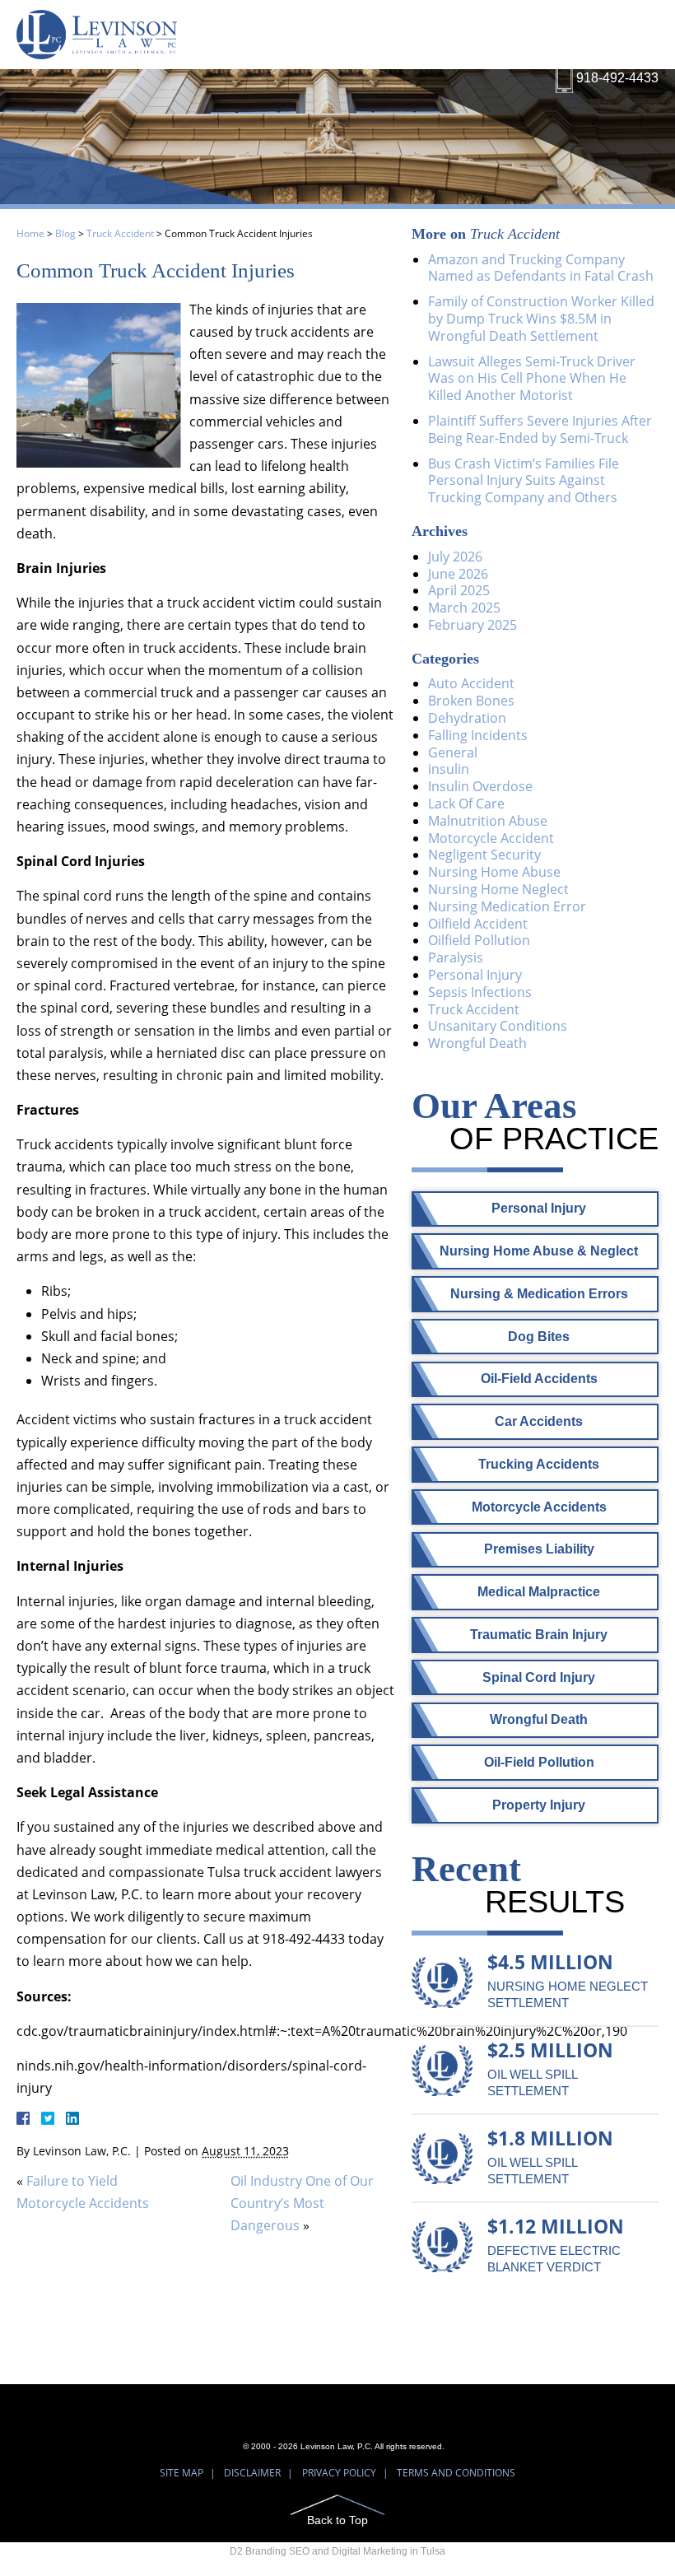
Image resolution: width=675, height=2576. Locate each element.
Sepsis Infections (480, 992)
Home (30, 233)
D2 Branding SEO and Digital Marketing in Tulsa (337, 2551)
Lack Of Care (466, 804)
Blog (65, 233)
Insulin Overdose (480, 786)
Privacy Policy (339, 2473)
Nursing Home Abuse (494, 872)
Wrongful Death (477, 1043)
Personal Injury (475, 975)
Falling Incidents (478, 735)
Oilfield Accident (478, 924)
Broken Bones (471, 701)
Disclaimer (252, 2473)
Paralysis (456, 957)
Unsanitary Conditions (498, 1026)
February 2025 (472, 625)
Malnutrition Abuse (488, 821)
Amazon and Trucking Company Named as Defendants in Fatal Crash (541, 268)
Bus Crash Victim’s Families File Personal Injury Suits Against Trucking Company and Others (524, 481)
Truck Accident (120, 233)
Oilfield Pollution (479, 940)
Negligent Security (484, 855)
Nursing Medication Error (507, 906)
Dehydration (467, 718)
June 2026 (458, 574)
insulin (449, 769)
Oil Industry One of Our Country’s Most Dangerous (302, 2203)
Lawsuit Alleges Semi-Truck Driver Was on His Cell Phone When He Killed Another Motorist (532, 379)
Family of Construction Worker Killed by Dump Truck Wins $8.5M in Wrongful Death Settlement (541, 319)
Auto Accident (471, 683)
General (453, 752)
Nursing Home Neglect (498, 889)
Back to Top (337, 2520)
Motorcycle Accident (491, 838)
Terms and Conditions (456, 2473)
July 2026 (455, 557)
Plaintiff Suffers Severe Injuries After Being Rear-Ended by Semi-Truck (540, 429)
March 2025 (464, 608)
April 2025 (459, 590)
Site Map (182, 2473)
